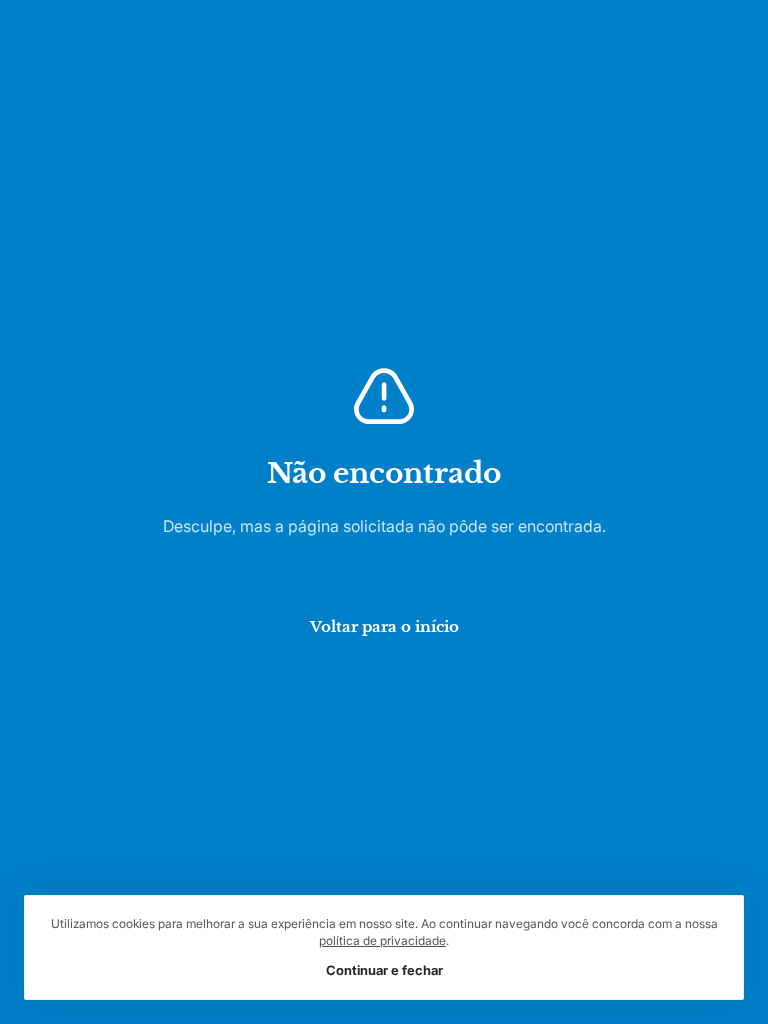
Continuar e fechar (384, 969)
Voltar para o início (384, 625)
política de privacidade (382, 941)
